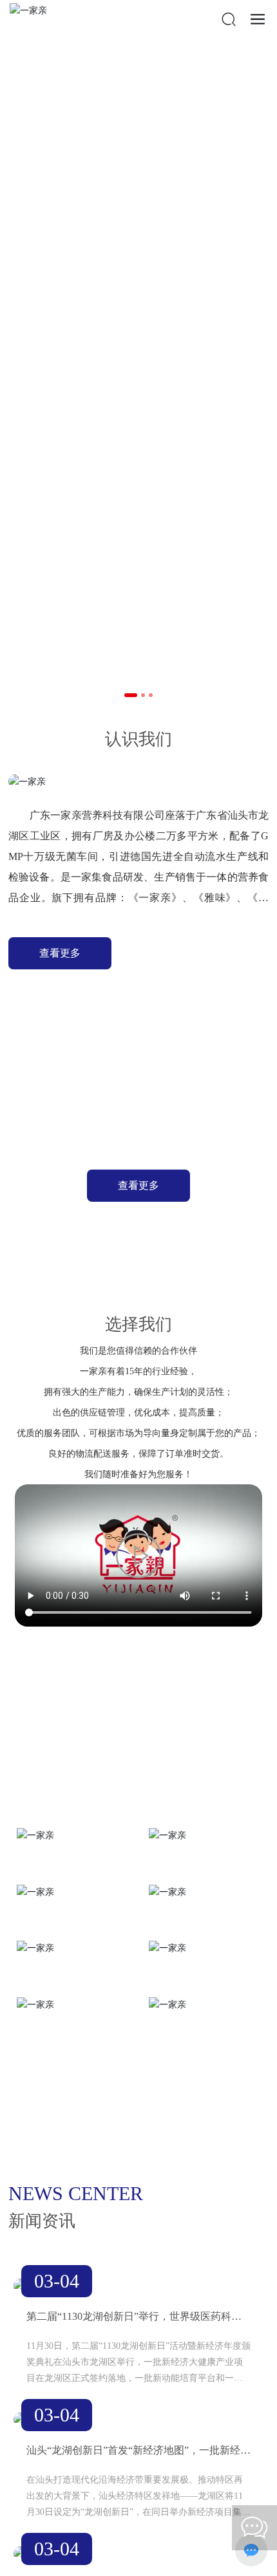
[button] (131, 695)
